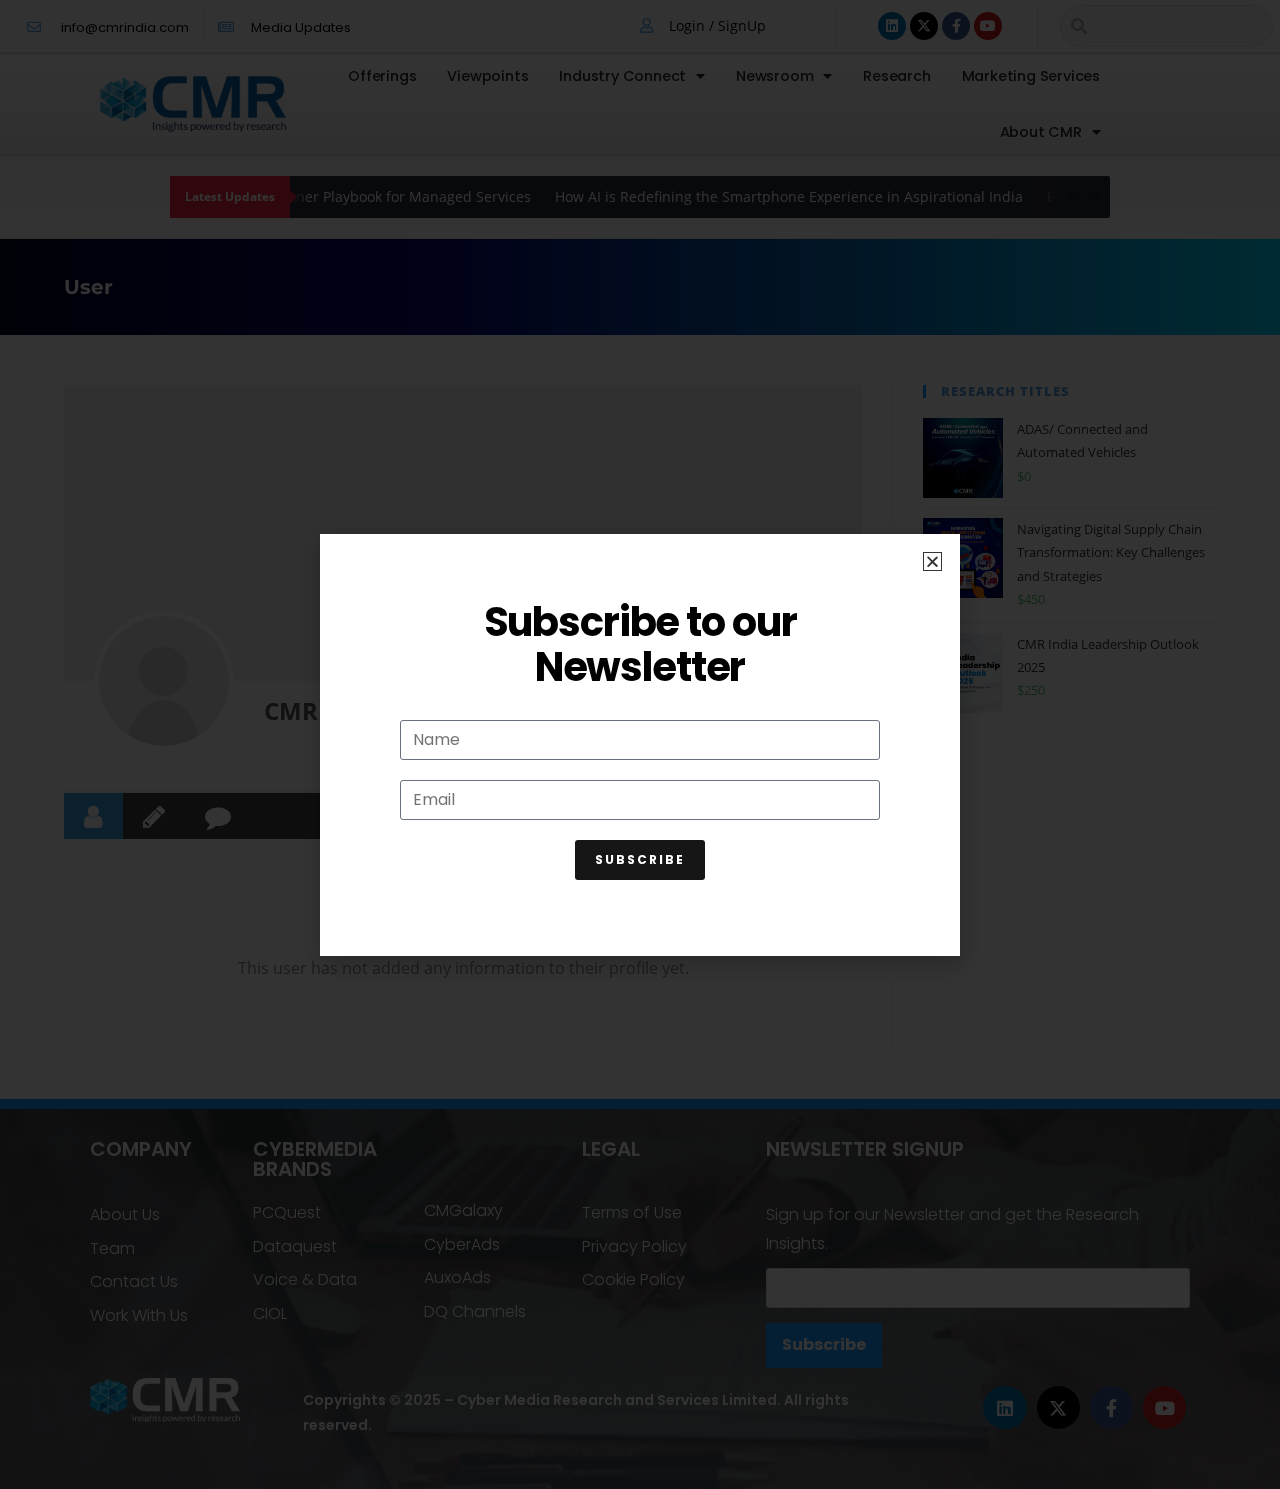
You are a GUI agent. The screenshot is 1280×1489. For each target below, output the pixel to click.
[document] (640, 744)
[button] (932, 561)
